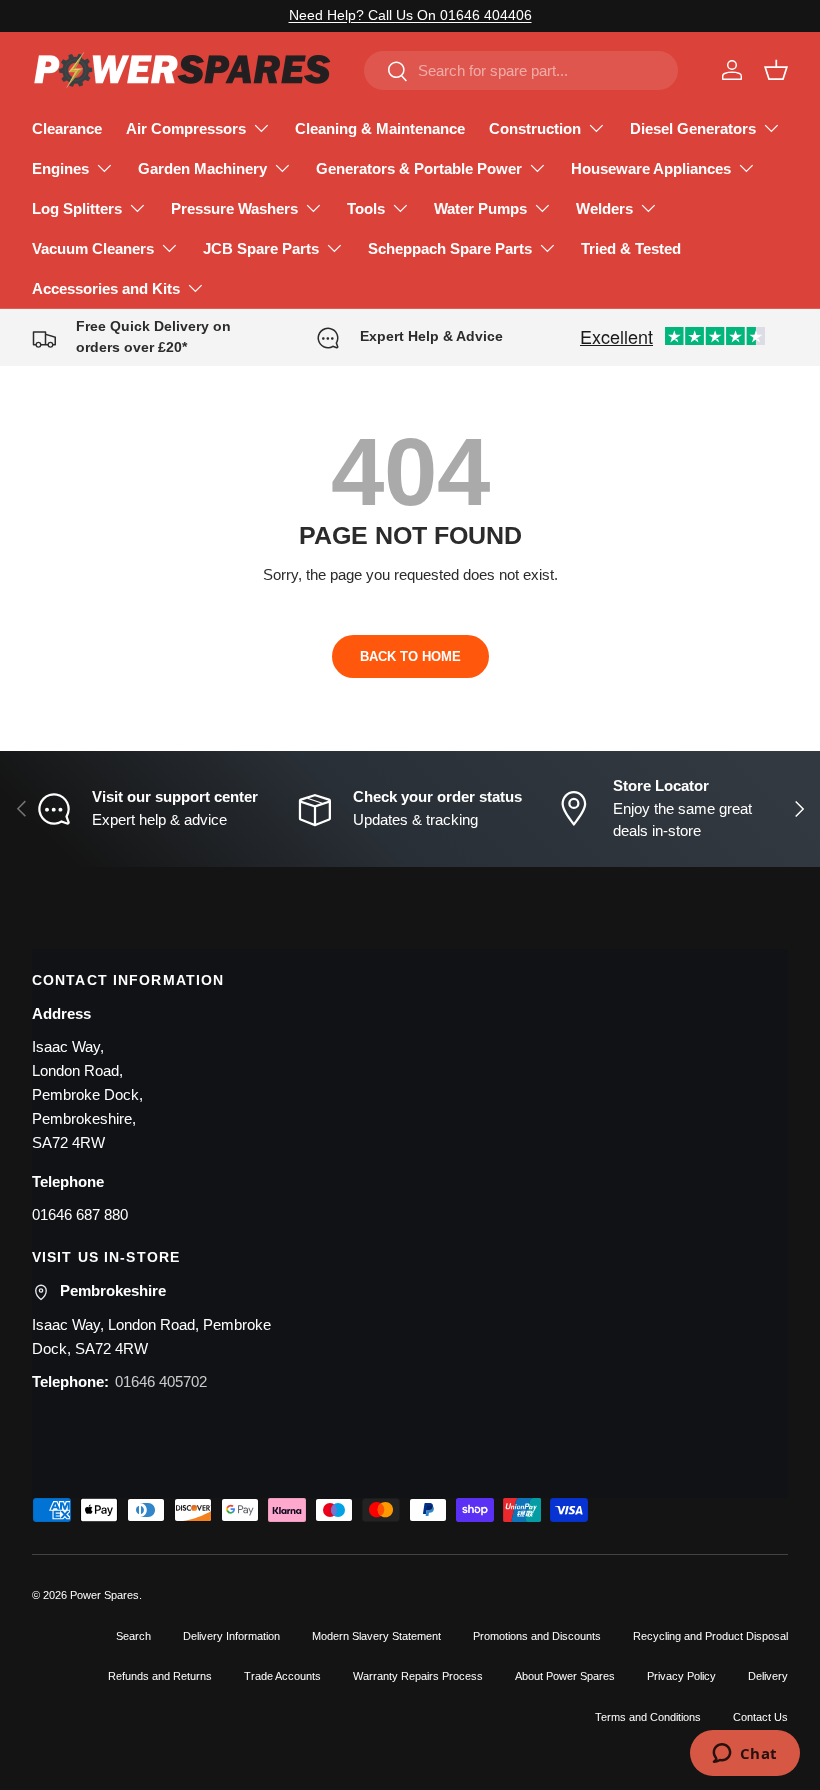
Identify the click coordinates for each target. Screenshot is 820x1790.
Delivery (768, 1676)
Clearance (67, 128)
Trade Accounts (282, 1676)
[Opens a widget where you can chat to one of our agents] (744, 1755)
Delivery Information (231, 1636)
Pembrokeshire (113, 1290)
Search (133, 1636)
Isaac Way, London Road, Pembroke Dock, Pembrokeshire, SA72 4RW (87, 1094)
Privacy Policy (681, 1676)
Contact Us (760, 1717)
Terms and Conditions (648, 1717)
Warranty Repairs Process (418, 1676)
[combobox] (521, 70)
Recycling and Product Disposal (710, 1636)
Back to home (410, 656)
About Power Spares (565, 1676)
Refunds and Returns (160, 1676)
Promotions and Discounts (537, 1636)
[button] (776, 70)
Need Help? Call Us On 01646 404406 (410, 15)
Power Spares (104, 1595)
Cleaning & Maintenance (380, 128)
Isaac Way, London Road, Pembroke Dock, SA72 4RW (151, 1336)
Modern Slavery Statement (376, 1636)
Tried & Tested (631, 248)
